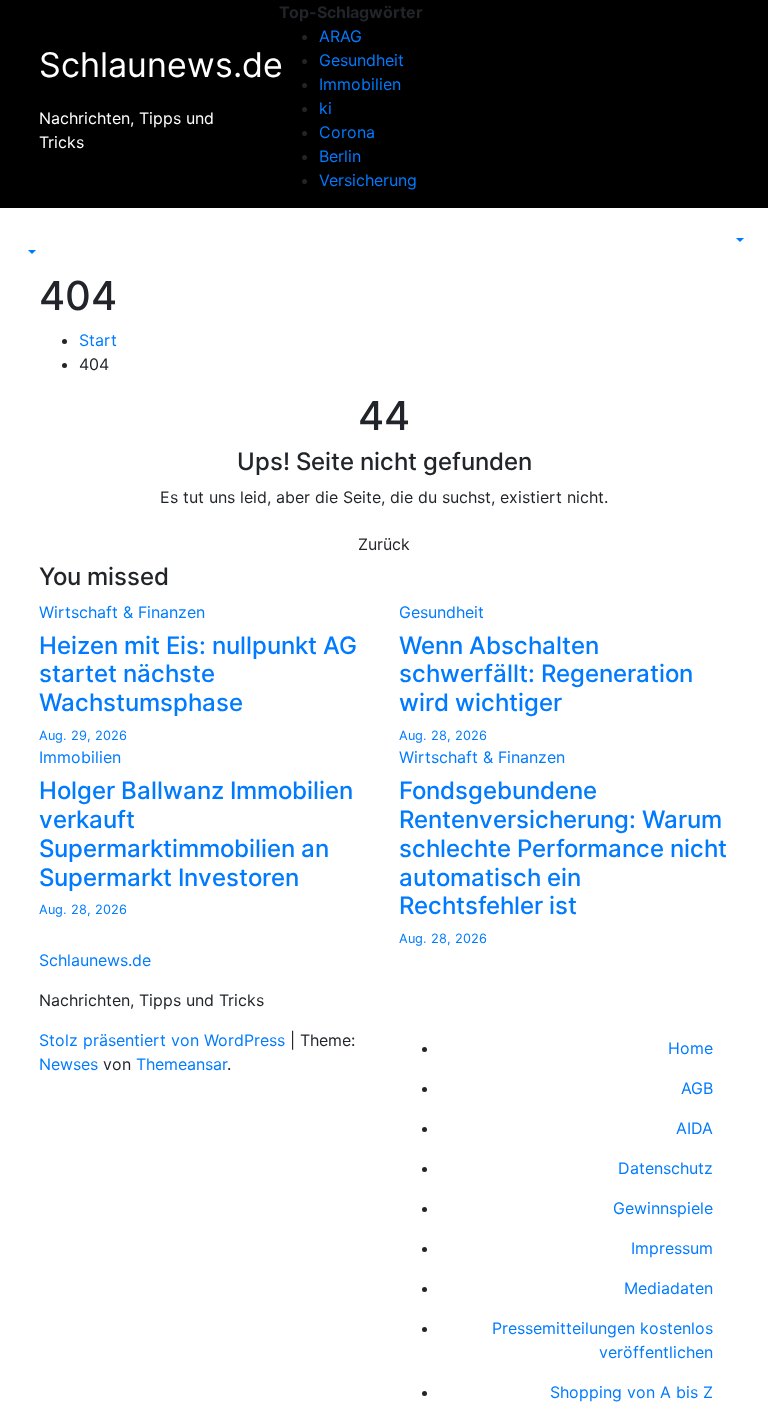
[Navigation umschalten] (37, 234)
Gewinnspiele (663, 1208)
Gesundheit (361, 60)
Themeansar (181, 1064)
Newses (68, 1064)
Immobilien (360, 84)
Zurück (384, 544)
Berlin (340, 156)
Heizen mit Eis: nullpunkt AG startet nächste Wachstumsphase (198, 674)
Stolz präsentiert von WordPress (164, 1040)
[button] (30, 252)
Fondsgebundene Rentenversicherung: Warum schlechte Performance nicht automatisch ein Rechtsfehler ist (563, 848)
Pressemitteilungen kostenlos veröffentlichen (602, 1340)
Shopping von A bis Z (631, 1392)
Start (98, 340)
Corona (347, 132)
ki (325, 108)
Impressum (672, 1248)
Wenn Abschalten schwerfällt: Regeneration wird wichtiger (546, 674)
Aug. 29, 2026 (83, 735)
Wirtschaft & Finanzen (122, 612)
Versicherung (368, 180)
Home (690, 1048)
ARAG (340, 36)
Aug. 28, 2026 (443, 735)
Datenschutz (665, 1168)
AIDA (694, 1128)
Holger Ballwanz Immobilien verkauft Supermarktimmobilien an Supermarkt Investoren (196, 833)
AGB (697, 1088)
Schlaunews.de (161, 64)
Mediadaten (668, 1288)
